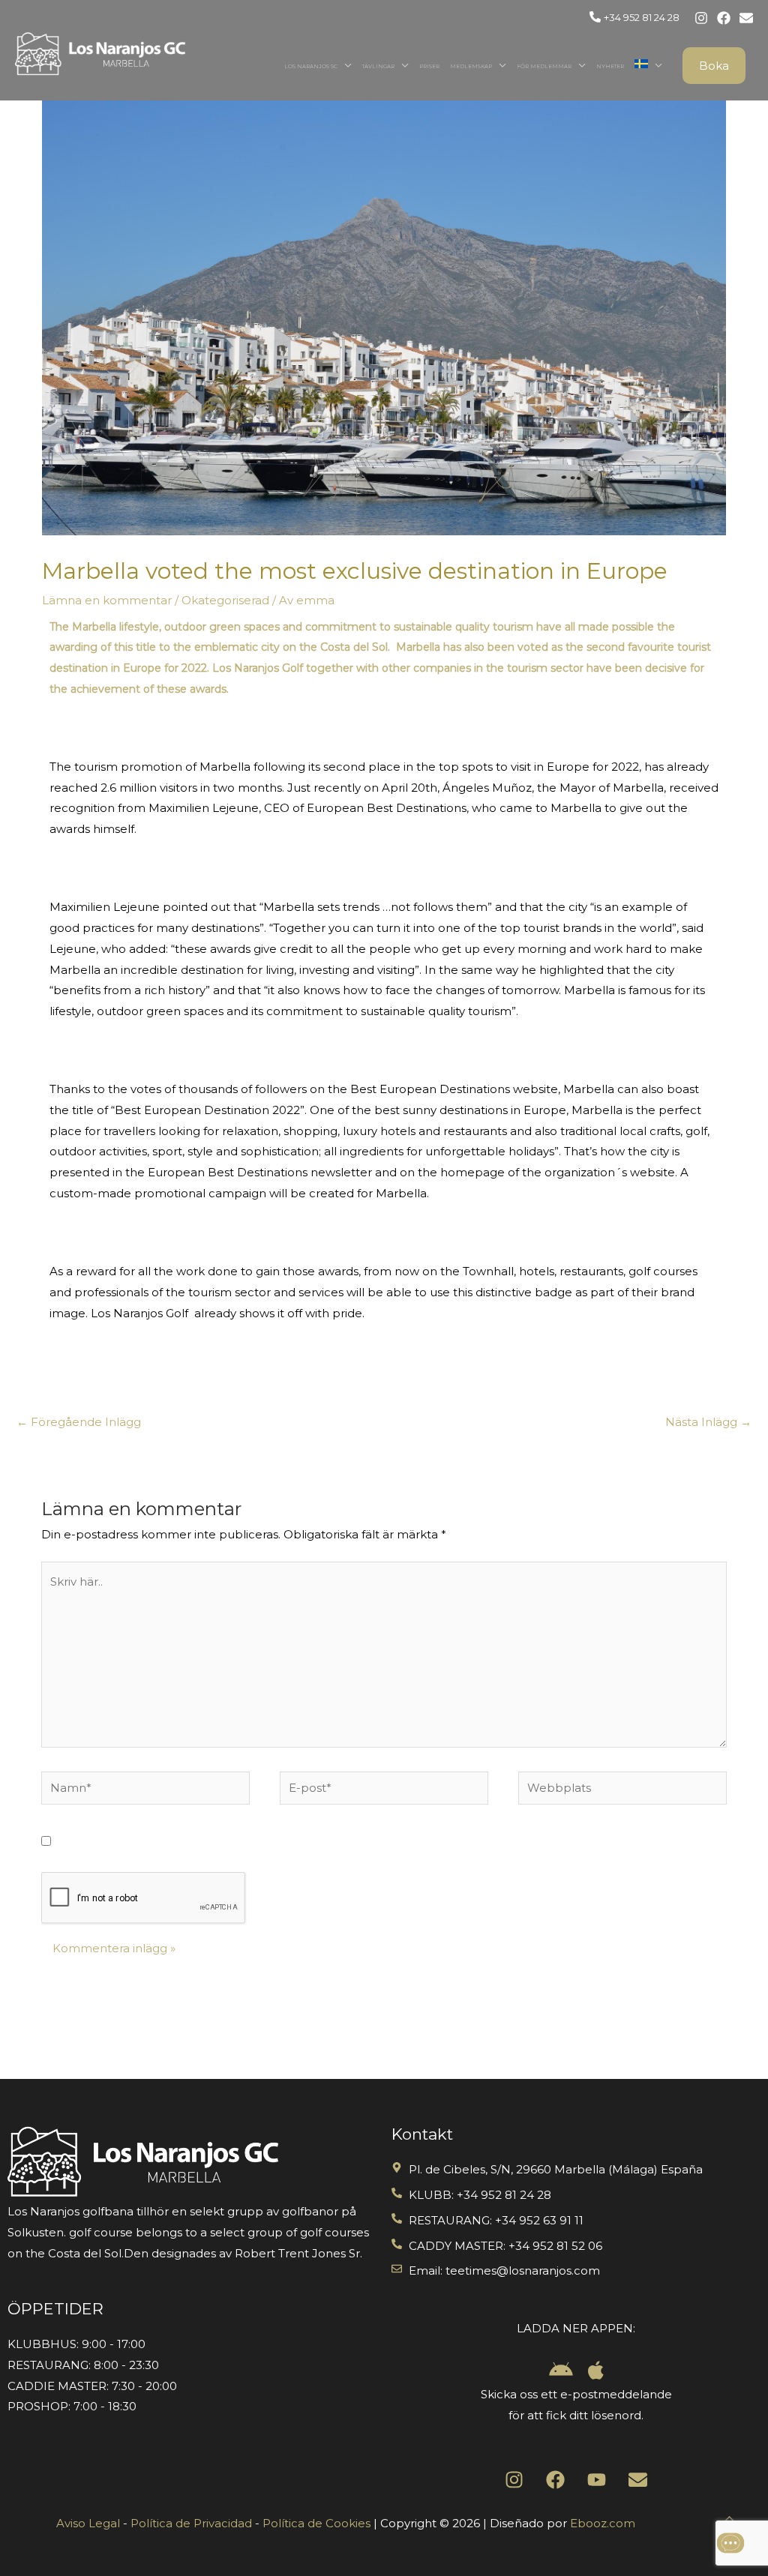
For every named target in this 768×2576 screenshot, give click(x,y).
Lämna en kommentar (107, 600)
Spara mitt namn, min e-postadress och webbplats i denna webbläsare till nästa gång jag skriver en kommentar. (380, 1842)
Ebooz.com (603, 2523)
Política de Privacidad (191, 2523)
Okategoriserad (225, 600)
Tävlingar (378, 66)
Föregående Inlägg (79, 1422)
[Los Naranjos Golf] (100, 53)
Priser (429, 66)
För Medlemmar (544, 66)
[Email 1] (746, 18)
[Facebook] (724, 18)
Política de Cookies (316, 2523)
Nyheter (610, 66)
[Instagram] (701, 18)
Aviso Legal (88, 2523)
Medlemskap (471, 66)
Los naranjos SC (311, 66)
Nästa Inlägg (708, 1422)
